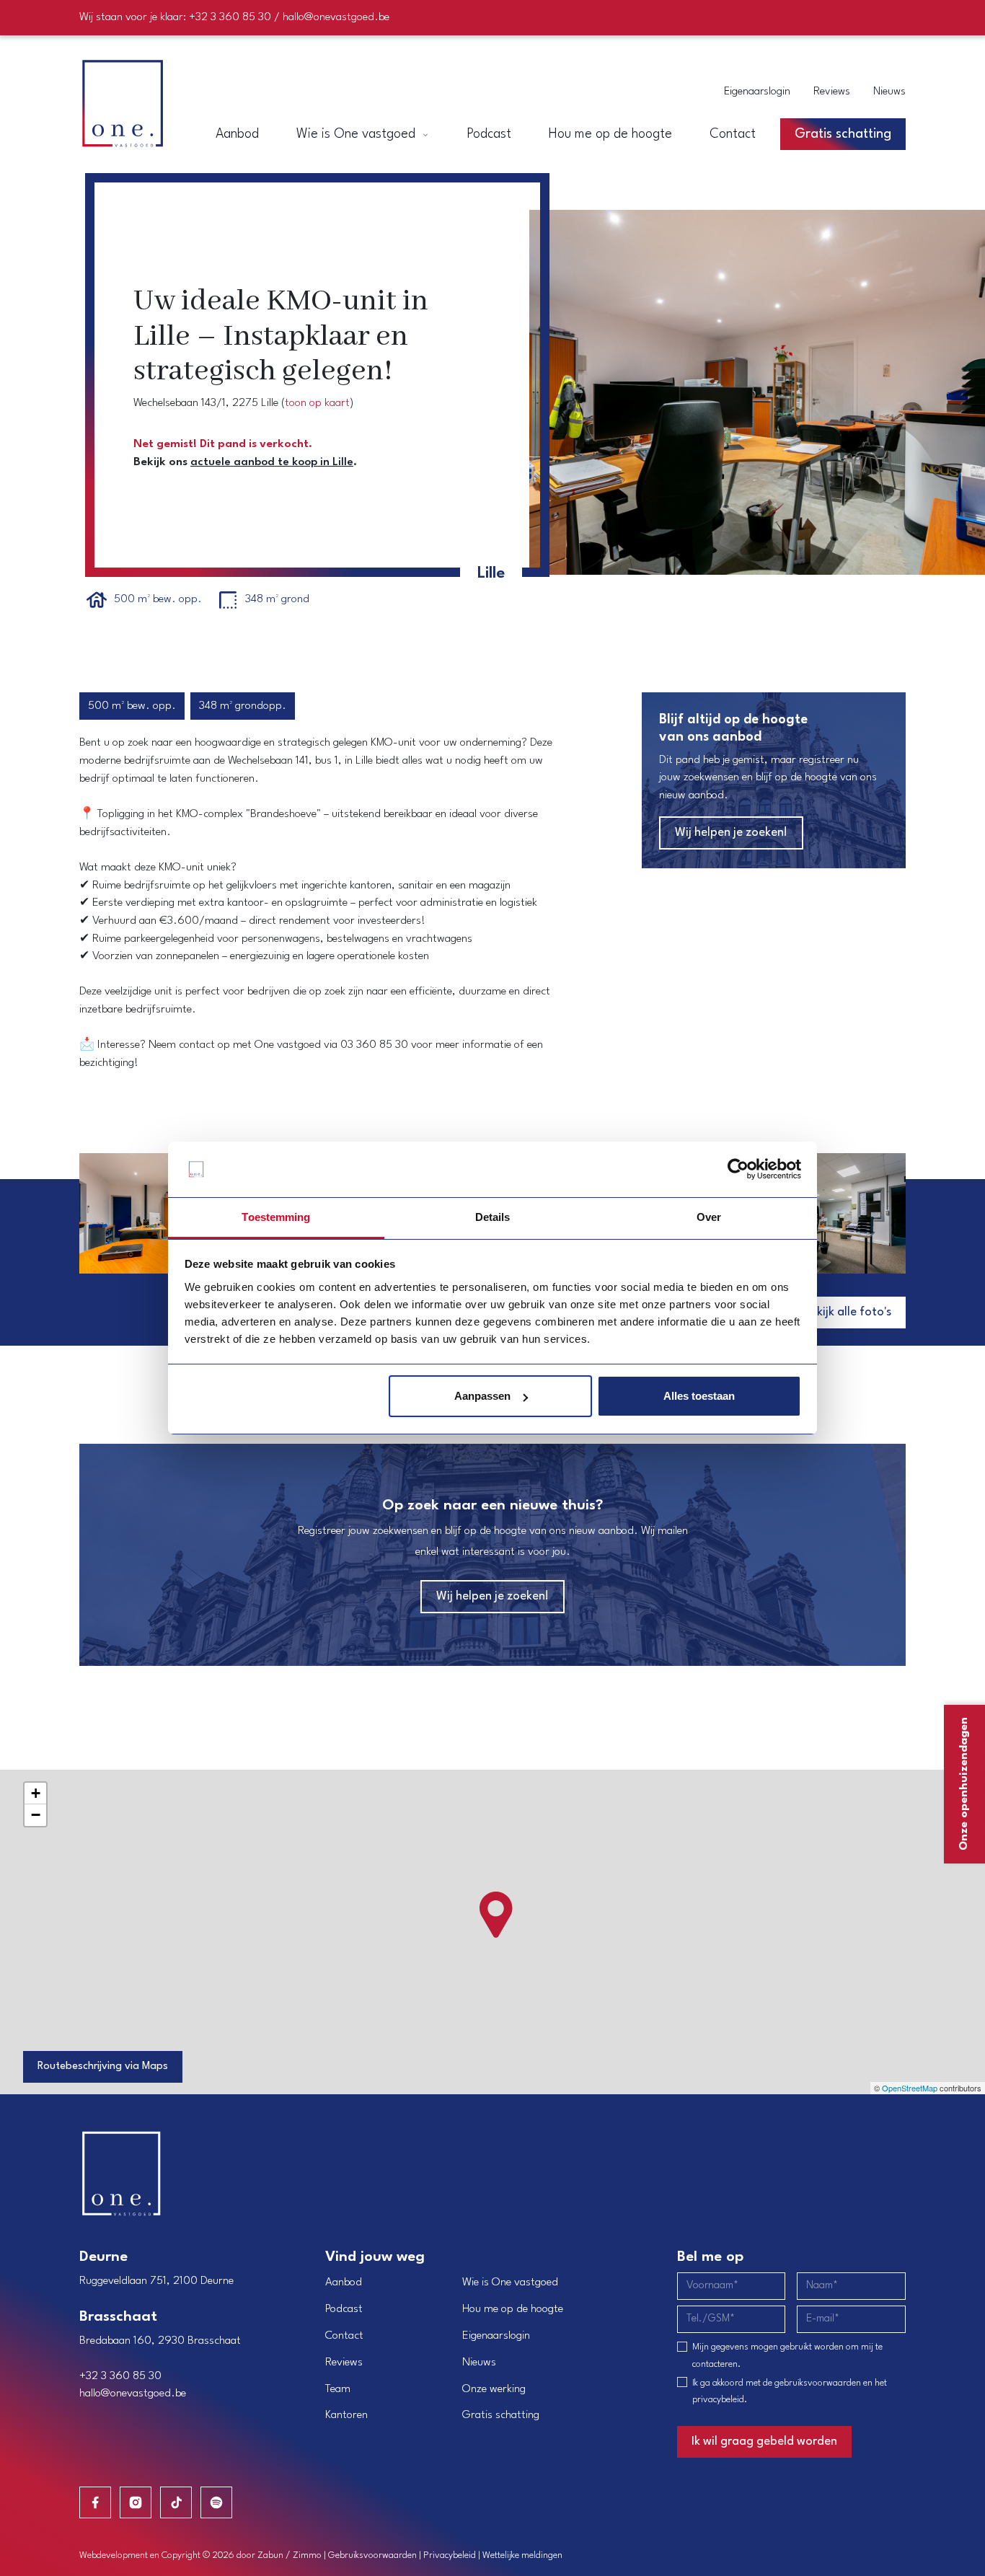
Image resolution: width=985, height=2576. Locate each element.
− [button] (36, 1815)
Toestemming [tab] (276, 1217)
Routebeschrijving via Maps (103, 2066)
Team (338, 2389)
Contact (344, 2336)
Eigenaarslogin (757, 92)
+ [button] (36, 1793)
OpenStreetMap (910, 2088)
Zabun (270, 2555)
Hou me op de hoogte (513, 2309)
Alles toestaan (699, 1396)
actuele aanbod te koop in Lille (272, 462)
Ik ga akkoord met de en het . (790, 2392)
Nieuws (889, 92)
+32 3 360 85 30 (230, 17)
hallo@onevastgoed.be (336, 17)
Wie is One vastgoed (510, 2282)
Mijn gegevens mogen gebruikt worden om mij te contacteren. (787, 2356)
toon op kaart (317, 403)
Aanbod (344, 2282)
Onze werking (494, 2389)
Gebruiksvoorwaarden (372, 2555)
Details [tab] (493, 1217)
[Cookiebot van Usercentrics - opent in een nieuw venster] (738, 1170)
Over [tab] (709, 1217)
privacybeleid (718, 2400)
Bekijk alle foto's (848, 1312)
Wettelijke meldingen (522, 2555)
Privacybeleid (450, 2555)
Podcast (344, 2309)
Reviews (832, 92)
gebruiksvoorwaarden (818, 2383)
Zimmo (307, 2555)
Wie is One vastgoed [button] (358, 134)
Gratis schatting (501, 2415)
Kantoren (346, 2415)
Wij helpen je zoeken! (731, 833)
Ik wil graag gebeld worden (764, 2442)
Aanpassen (482, 1396)
